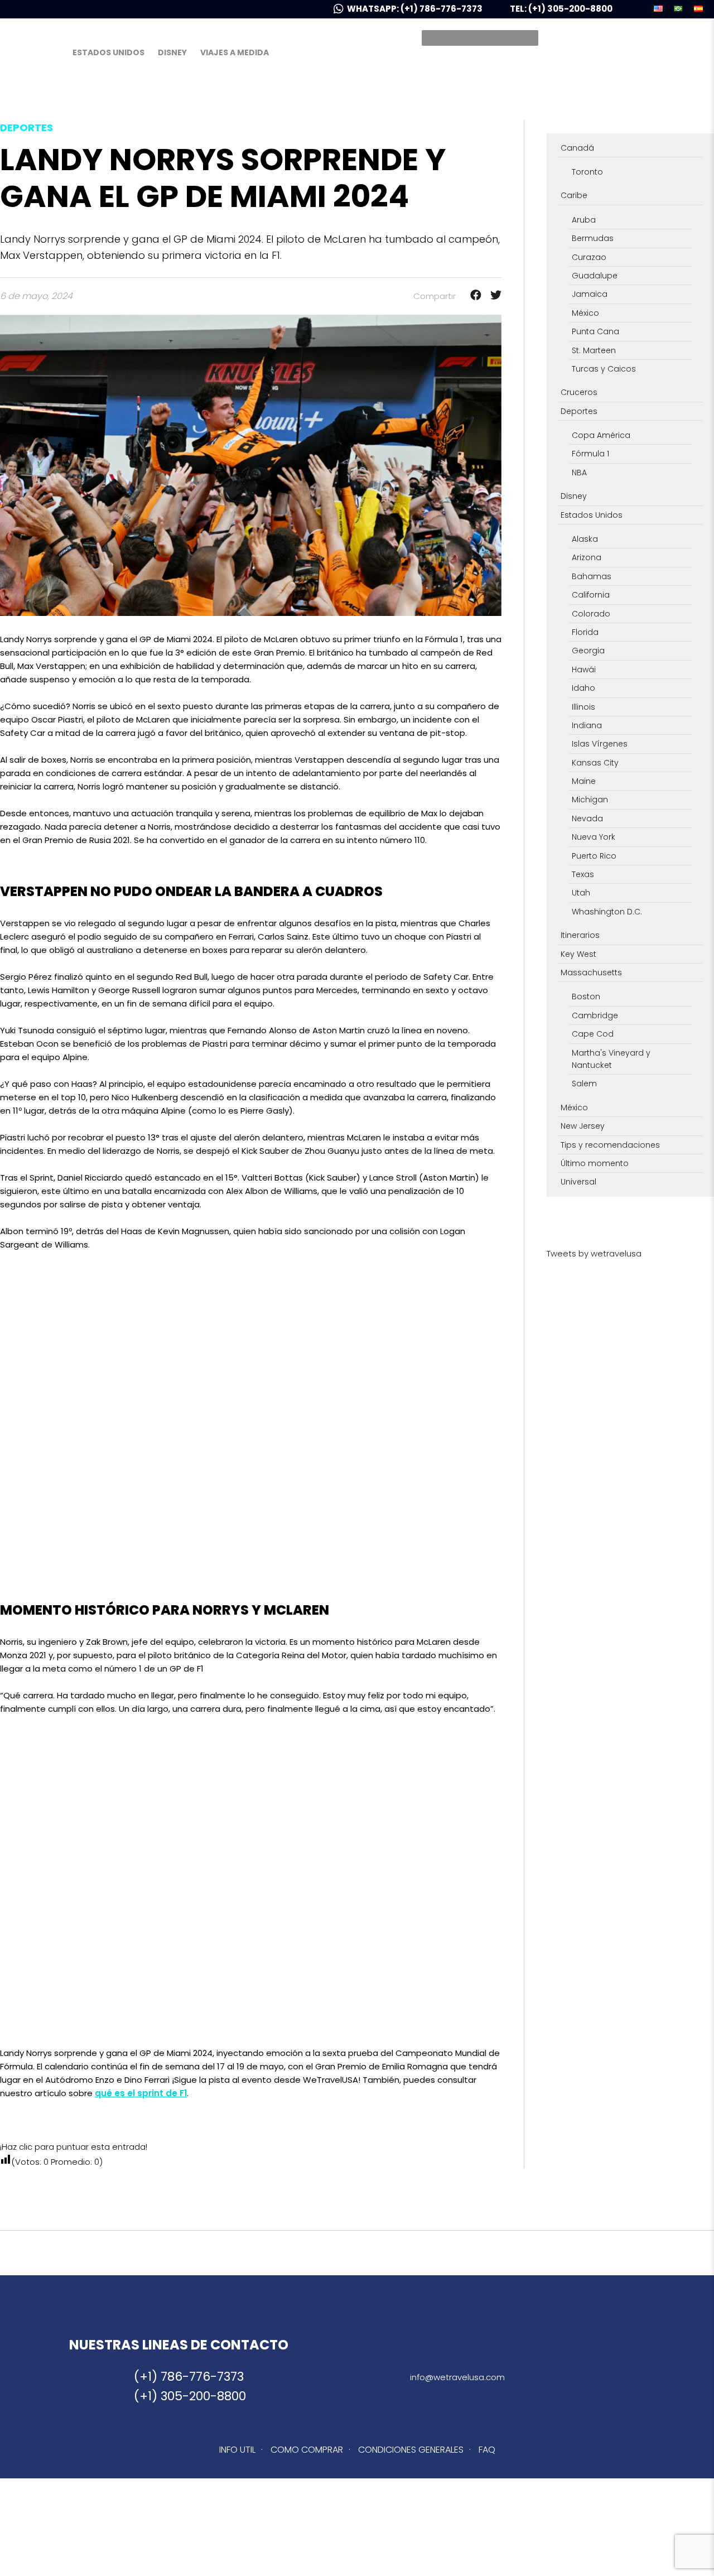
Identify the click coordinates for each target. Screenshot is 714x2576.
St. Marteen (594, 350)
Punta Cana (595, 331)
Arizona (587, 557)
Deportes (579, 411)
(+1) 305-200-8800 (190, 2396)
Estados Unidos (108, 52)
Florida (585, 632)
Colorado (591, 614)
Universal (578, 1182)
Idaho (583, 688)
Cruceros (579, 392)
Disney (172, 52)
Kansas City (595, 763)
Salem (584, 1084)
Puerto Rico (594, 856)
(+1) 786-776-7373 (189, 2377)
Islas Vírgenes (600, 744)
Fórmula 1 (590, 454)
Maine (584, 781)
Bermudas (593, 238)
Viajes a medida (235, 52)
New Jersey (583, 1126)
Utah (581, 893)
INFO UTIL (237, 2450)
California (591, 595)
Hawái (584, 670)
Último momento (595, 1163)
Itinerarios (580, 935)
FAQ (487, 2450)
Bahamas (592, 576)
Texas (583, 874)
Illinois (583, 707)
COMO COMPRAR (307, 2450)
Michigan (590, 800)
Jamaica (590, 294)
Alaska (585, 539)
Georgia (588, 651)
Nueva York (594, 837)
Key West (578, 954)
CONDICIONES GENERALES (411, 2450)
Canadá (577, 148)
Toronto (587, 172)
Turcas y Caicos (604, 369)
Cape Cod (593, 1034)
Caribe (574, 195)
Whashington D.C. (607, 912)
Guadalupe (595, 276)
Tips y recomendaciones (610, 1145)
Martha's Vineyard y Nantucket (611, 1059)
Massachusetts (591, 972)
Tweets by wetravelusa (594, 1253)
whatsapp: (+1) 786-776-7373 (416, 9)
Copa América (601, 435)
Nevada (587, 818)
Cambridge (595, 1015)
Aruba (584, 220)
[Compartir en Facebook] (472, 296)
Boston (586, 996)
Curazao (589, 257)
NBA (579, 473)
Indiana (587, 725)
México (585, 313)
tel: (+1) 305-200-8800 (561, 9)
